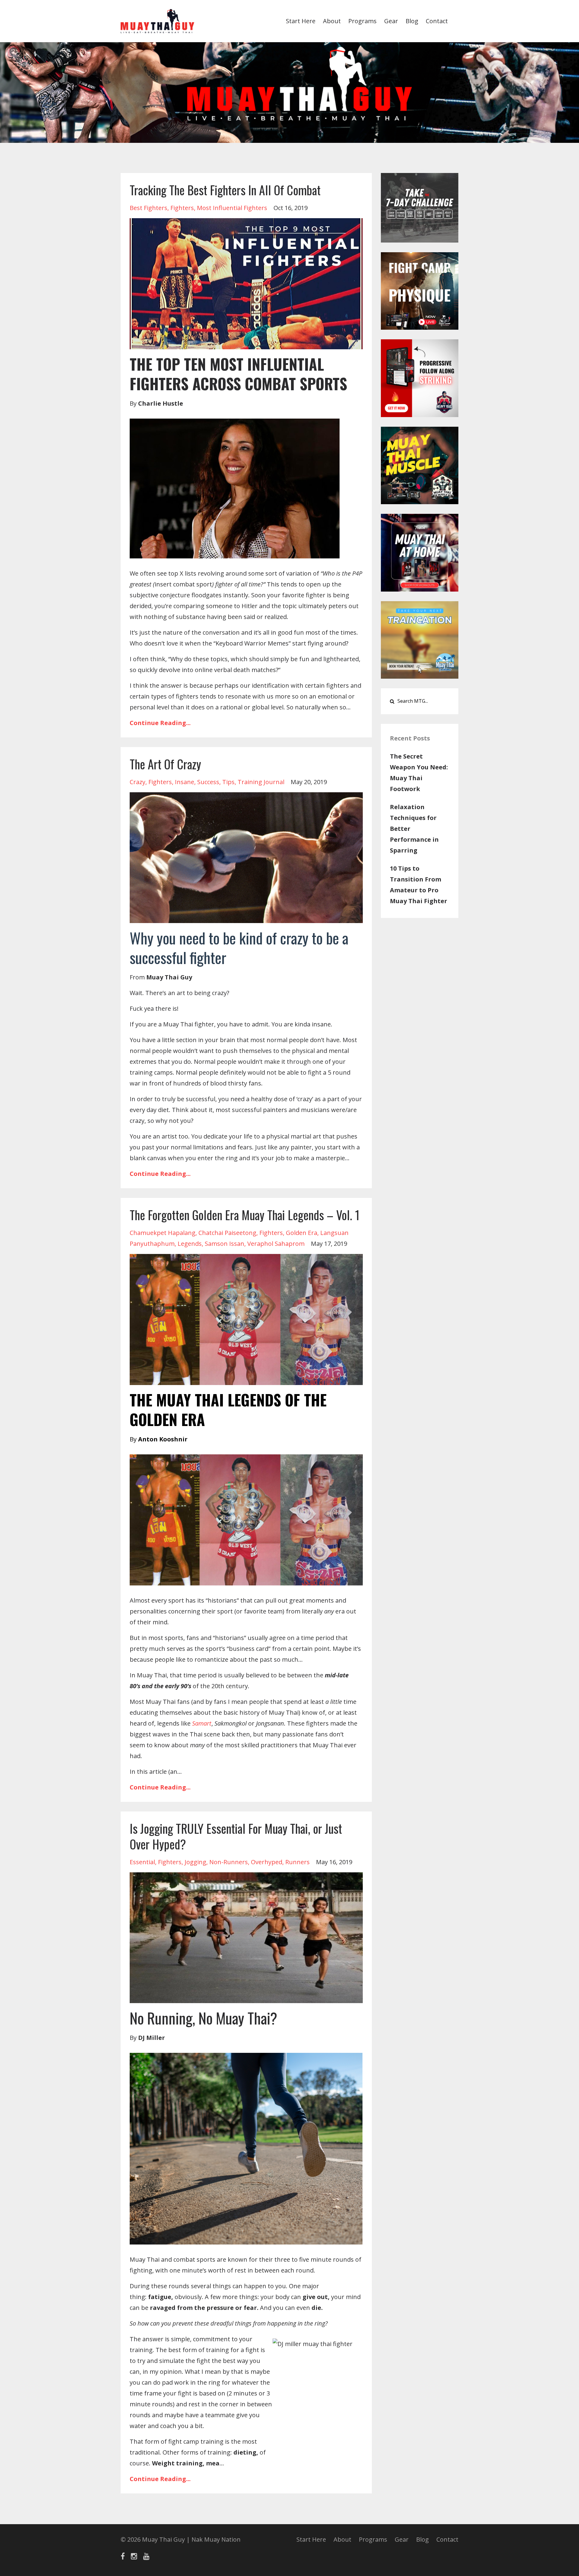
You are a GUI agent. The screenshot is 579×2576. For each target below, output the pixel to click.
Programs (362, 21)
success (208, 782)
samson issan (225, 1244)
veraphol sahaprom (276, 1244)
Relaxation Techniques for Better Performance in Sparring (414, 829)
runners (297, 1862)
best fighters (149, 208)
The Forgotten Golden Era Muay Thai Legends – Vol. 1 (245, 1215)
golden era (302, 1233)
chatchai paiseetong (227, 1233)
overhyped (267, 1862)
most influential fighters (232, 208)
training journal (261, 782)
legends (190, 1244)
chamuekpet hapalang (163, 1233)
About (332, 21)
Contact (437, 21)
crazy (138, 782)
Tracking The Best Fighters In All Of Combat (225, 190)
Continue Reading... (160, 723)
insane (185, 782)
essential (142, 1862)
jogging (195, 1862)
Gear (391, 21)
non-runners (229, 1862)
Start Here (301, 21)
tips (228, 782)
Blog (412, 21)
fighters (182, 208)
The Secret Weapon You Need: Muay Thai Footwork (419, 773)
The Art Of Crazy (165, 764)
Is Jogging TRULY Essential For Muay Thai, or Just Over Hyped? (236, 1836)
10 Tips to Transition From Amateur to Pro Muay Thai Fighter (419, 885)
